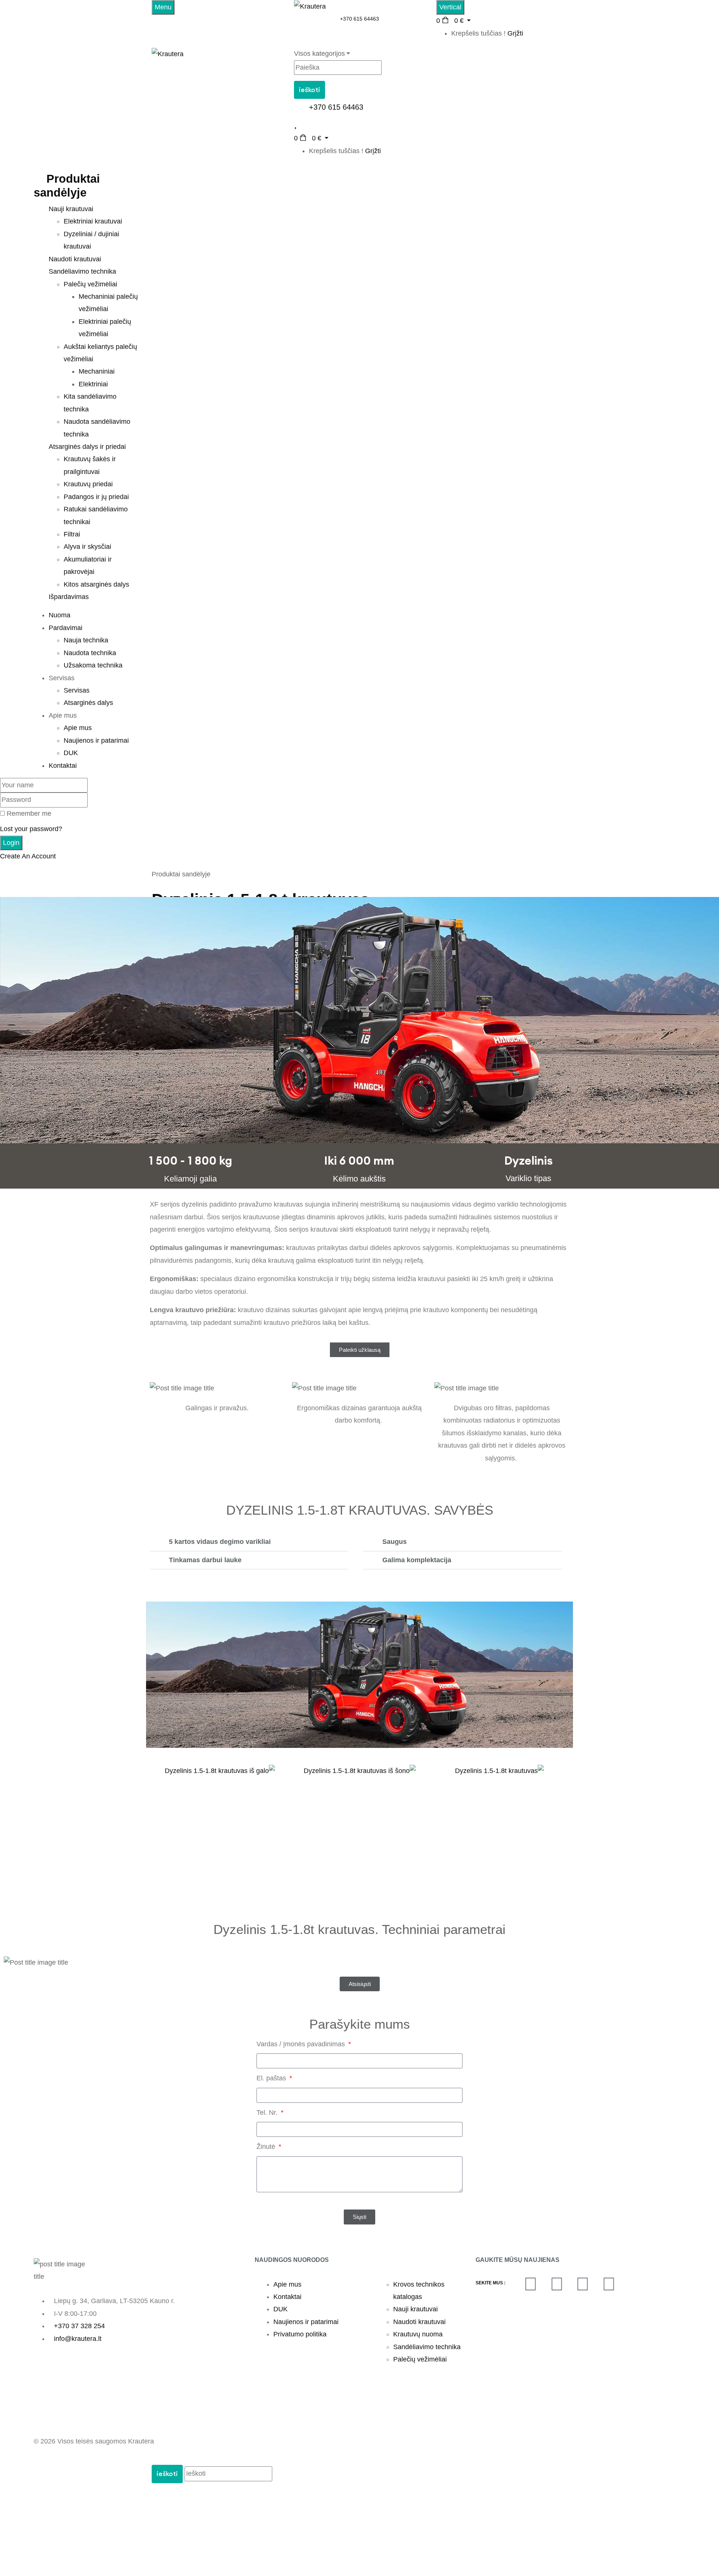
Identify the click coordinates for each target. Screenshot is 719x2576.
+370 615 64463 (359, 19)
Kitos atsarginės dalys (96, 584)
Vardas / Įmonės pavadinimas (302, 1917)
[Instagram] (609, 2157)
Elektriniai (93, 384)
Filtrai (72, 534)
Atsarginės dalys (88, 703)
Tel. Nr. (268, 1986)
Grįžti (515, 33)
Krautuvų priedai (88, 484)
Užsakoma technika (93, 665)
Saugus (395, 1542)
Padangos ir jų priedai (96, 497)
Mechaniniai (97, 371)
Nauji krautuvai (415, 2182)
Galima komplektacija (417, 1560)
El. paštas (272, 1951)
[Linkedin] (557, 2157)
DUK (71, 753)
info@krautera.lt (78, 2211)
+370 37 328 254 (79, 2199)
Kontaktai (287, 2170)
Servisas (77, 690)
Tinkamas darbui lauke (205, 1560)
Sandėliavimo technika (427, 2220)
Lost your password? (31, 829)
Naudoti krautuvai (419, 2195)
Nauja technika (86, 640)
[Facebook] (531, 2157)
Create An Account (28, 856)
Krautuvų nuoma (418, 2207)
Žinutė (267, 2020)
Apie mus (78, 728)
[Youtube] (583, 2157)
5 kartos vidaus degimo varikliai (220, 1542)
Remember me (29, 813)
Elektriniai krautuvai (93, 221)
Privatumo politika (300, 2207)
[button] (249, 1542)
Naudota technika (90, 653)
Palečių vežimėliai (90, 284)
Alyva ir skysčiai (87, 547)
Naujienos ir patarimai (96, 740)
